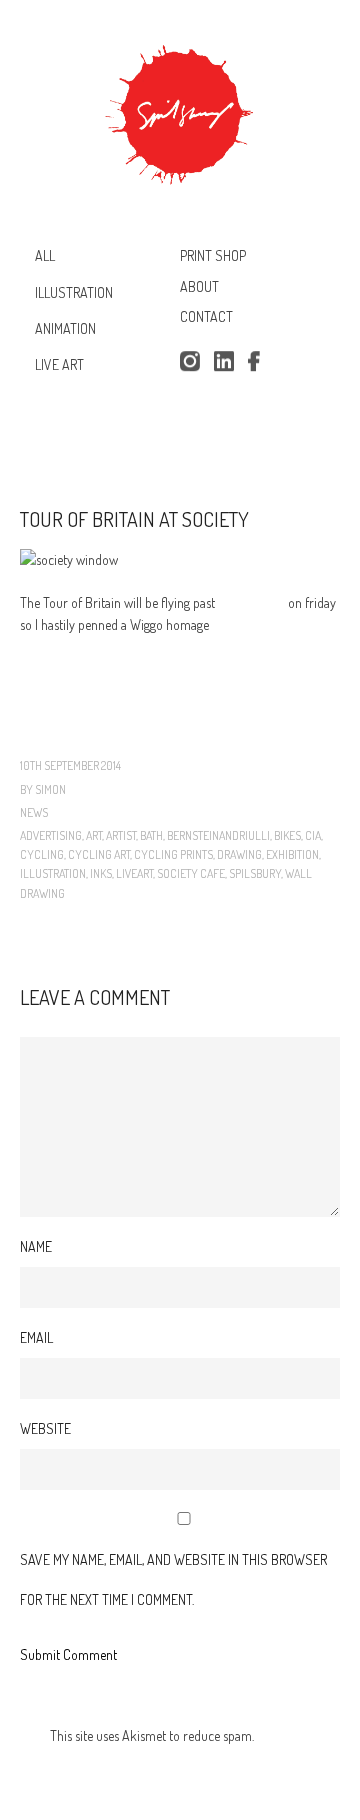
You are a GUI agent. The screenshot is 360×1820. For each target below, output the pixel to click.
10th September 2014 (70, 765)
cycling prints (173, 854)
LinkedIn (224, 362)
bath (151, 835)
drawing (239, 854)
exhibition (292, 854)
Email (36, 1337)
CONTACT (206, 317)
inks (101, 873)
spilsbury (255, 873)
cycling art (99, 854)
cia (313, 835)
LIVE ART (59, 364)
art (94, 835)
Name (36, 1246)
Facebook (258, 362)
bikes (287, 835)
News (34, 812)
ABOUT (199, 286)
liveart (134, 873)
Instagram (189, 362)
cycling (42, 854)
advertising (51, 835)
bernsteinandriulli (218, 835)
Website (45, 1428)
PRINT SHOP (213, 255)
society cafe (191, 873)
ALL (45, 255)
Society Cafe (251, 602)
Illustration (53, 873)
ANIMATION (65, 328)
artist (121, 835)
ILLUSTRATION (74, 291)
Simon (50, 789)
